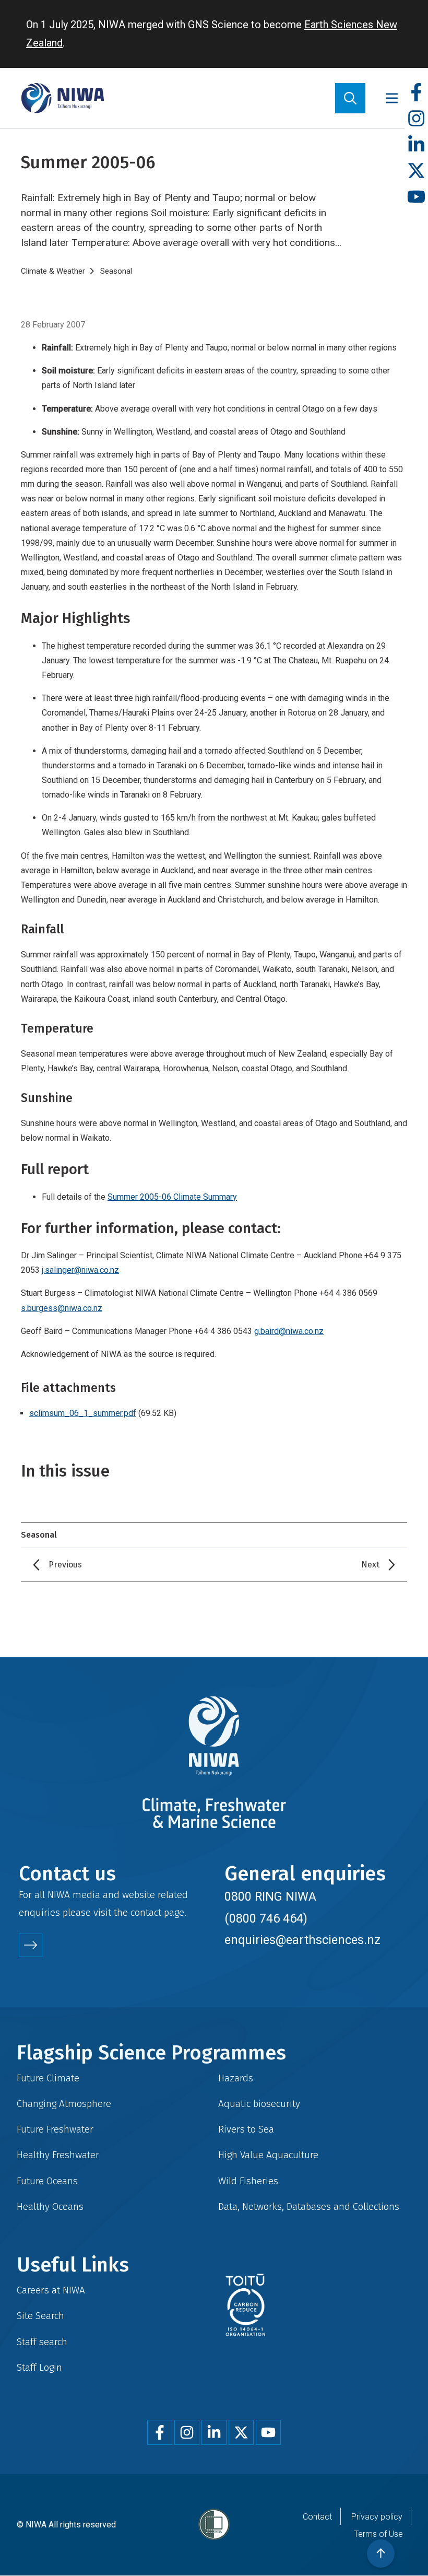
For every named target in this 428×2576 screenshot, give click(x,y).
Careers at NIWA (51, 2290)
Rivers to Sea (246, 2129)
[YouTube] (416, 197)
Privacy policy (377, 2517)
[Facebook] (416, 93)
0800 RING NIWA (270, 1896)
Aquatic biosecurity (259, 2104)
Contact (317, 2517)
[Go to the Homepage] (63, 98)
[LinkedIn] (416, 145)
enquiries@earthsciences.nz (302, 1940)
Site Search (40, 2316)
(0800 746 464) (266, 1918)
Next (370, 1565)
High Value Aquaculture (268, 2155)
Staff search (42, 2342)
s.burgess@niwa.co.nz (62, 1308)
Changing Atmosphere (64, 2104)
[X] (416, 171)
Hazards (236, 2078)
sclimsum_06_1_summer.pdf (83, 1413)
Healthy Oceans (50, 2206)
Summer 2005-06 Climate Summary (172, 1197)
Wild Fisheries (248, 2181)
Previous (65, 1565)
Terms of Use (378, 2534)
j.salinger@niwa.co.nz (80, 1270)
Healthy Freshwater (58, 2155)
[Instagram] (416, 119)
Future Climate (48, 2078)
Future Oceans (47, 2181)
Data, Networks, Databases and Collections (309, 2206)
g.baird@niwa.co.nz (289, 1331)
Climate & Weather (53, 271)
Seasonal (116, 271)
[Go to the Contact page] (31, 1945)
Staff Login (39, 2367)
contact (146, 1912)
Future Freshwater (55, 2129)
